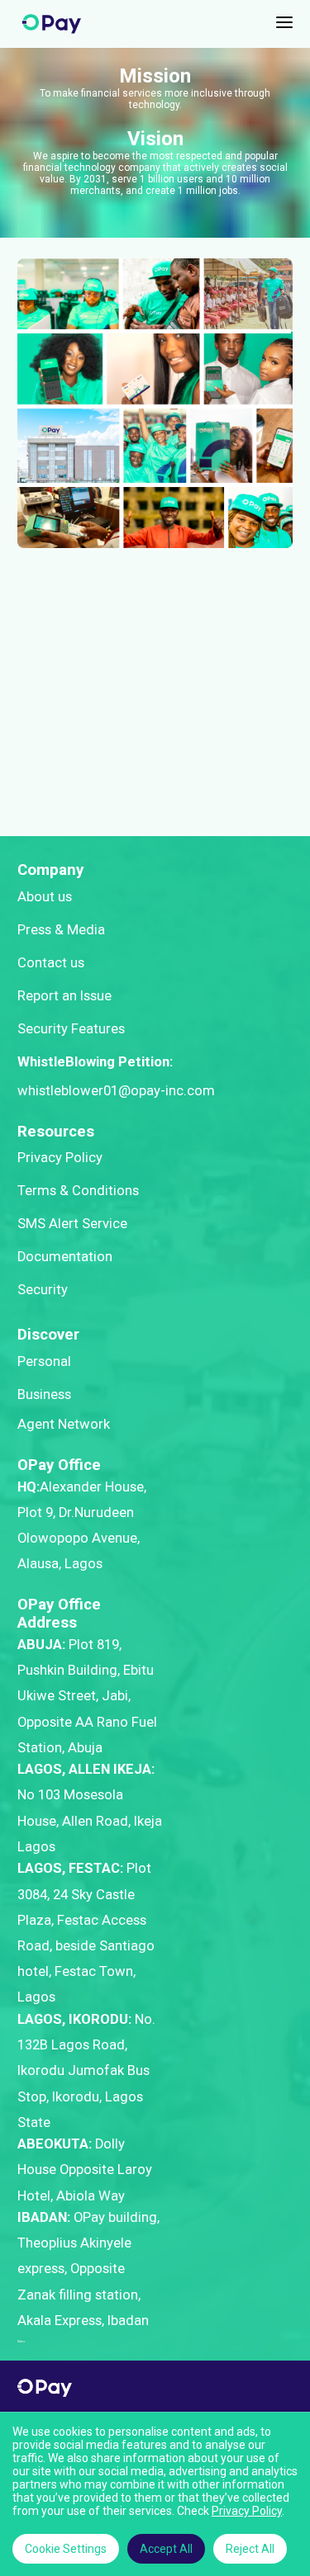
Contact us (51, 963)
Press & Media (61, 930)
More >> (21, 2342)
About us (45, 897)
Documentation (65, 1257)
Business (44, 1394)
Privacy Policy (60, 1158)
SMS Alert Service (72, 1224)
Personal (44, 1361)
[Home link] (51, 24)
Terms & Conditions (78, 1191)
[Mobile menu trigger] (284, 24)
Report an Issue (64, 996)
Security (43, 1290)
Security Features (71, 1029)
